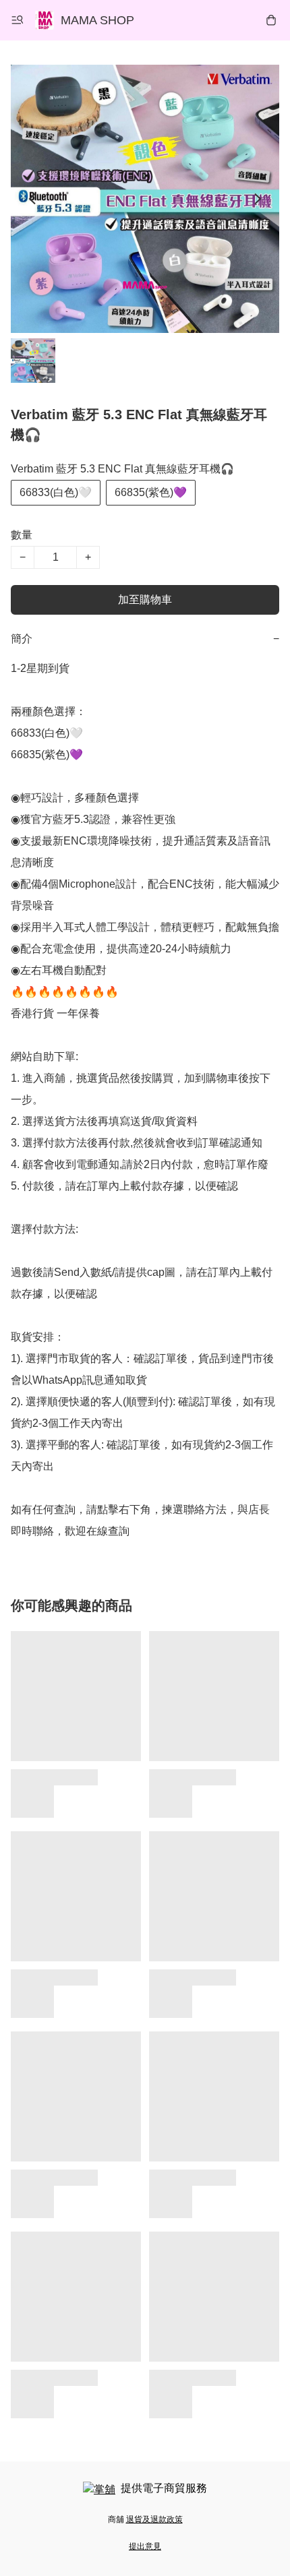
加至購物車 (145, 600)
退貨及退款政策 (154, 2519)
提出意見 (145, 2546)
